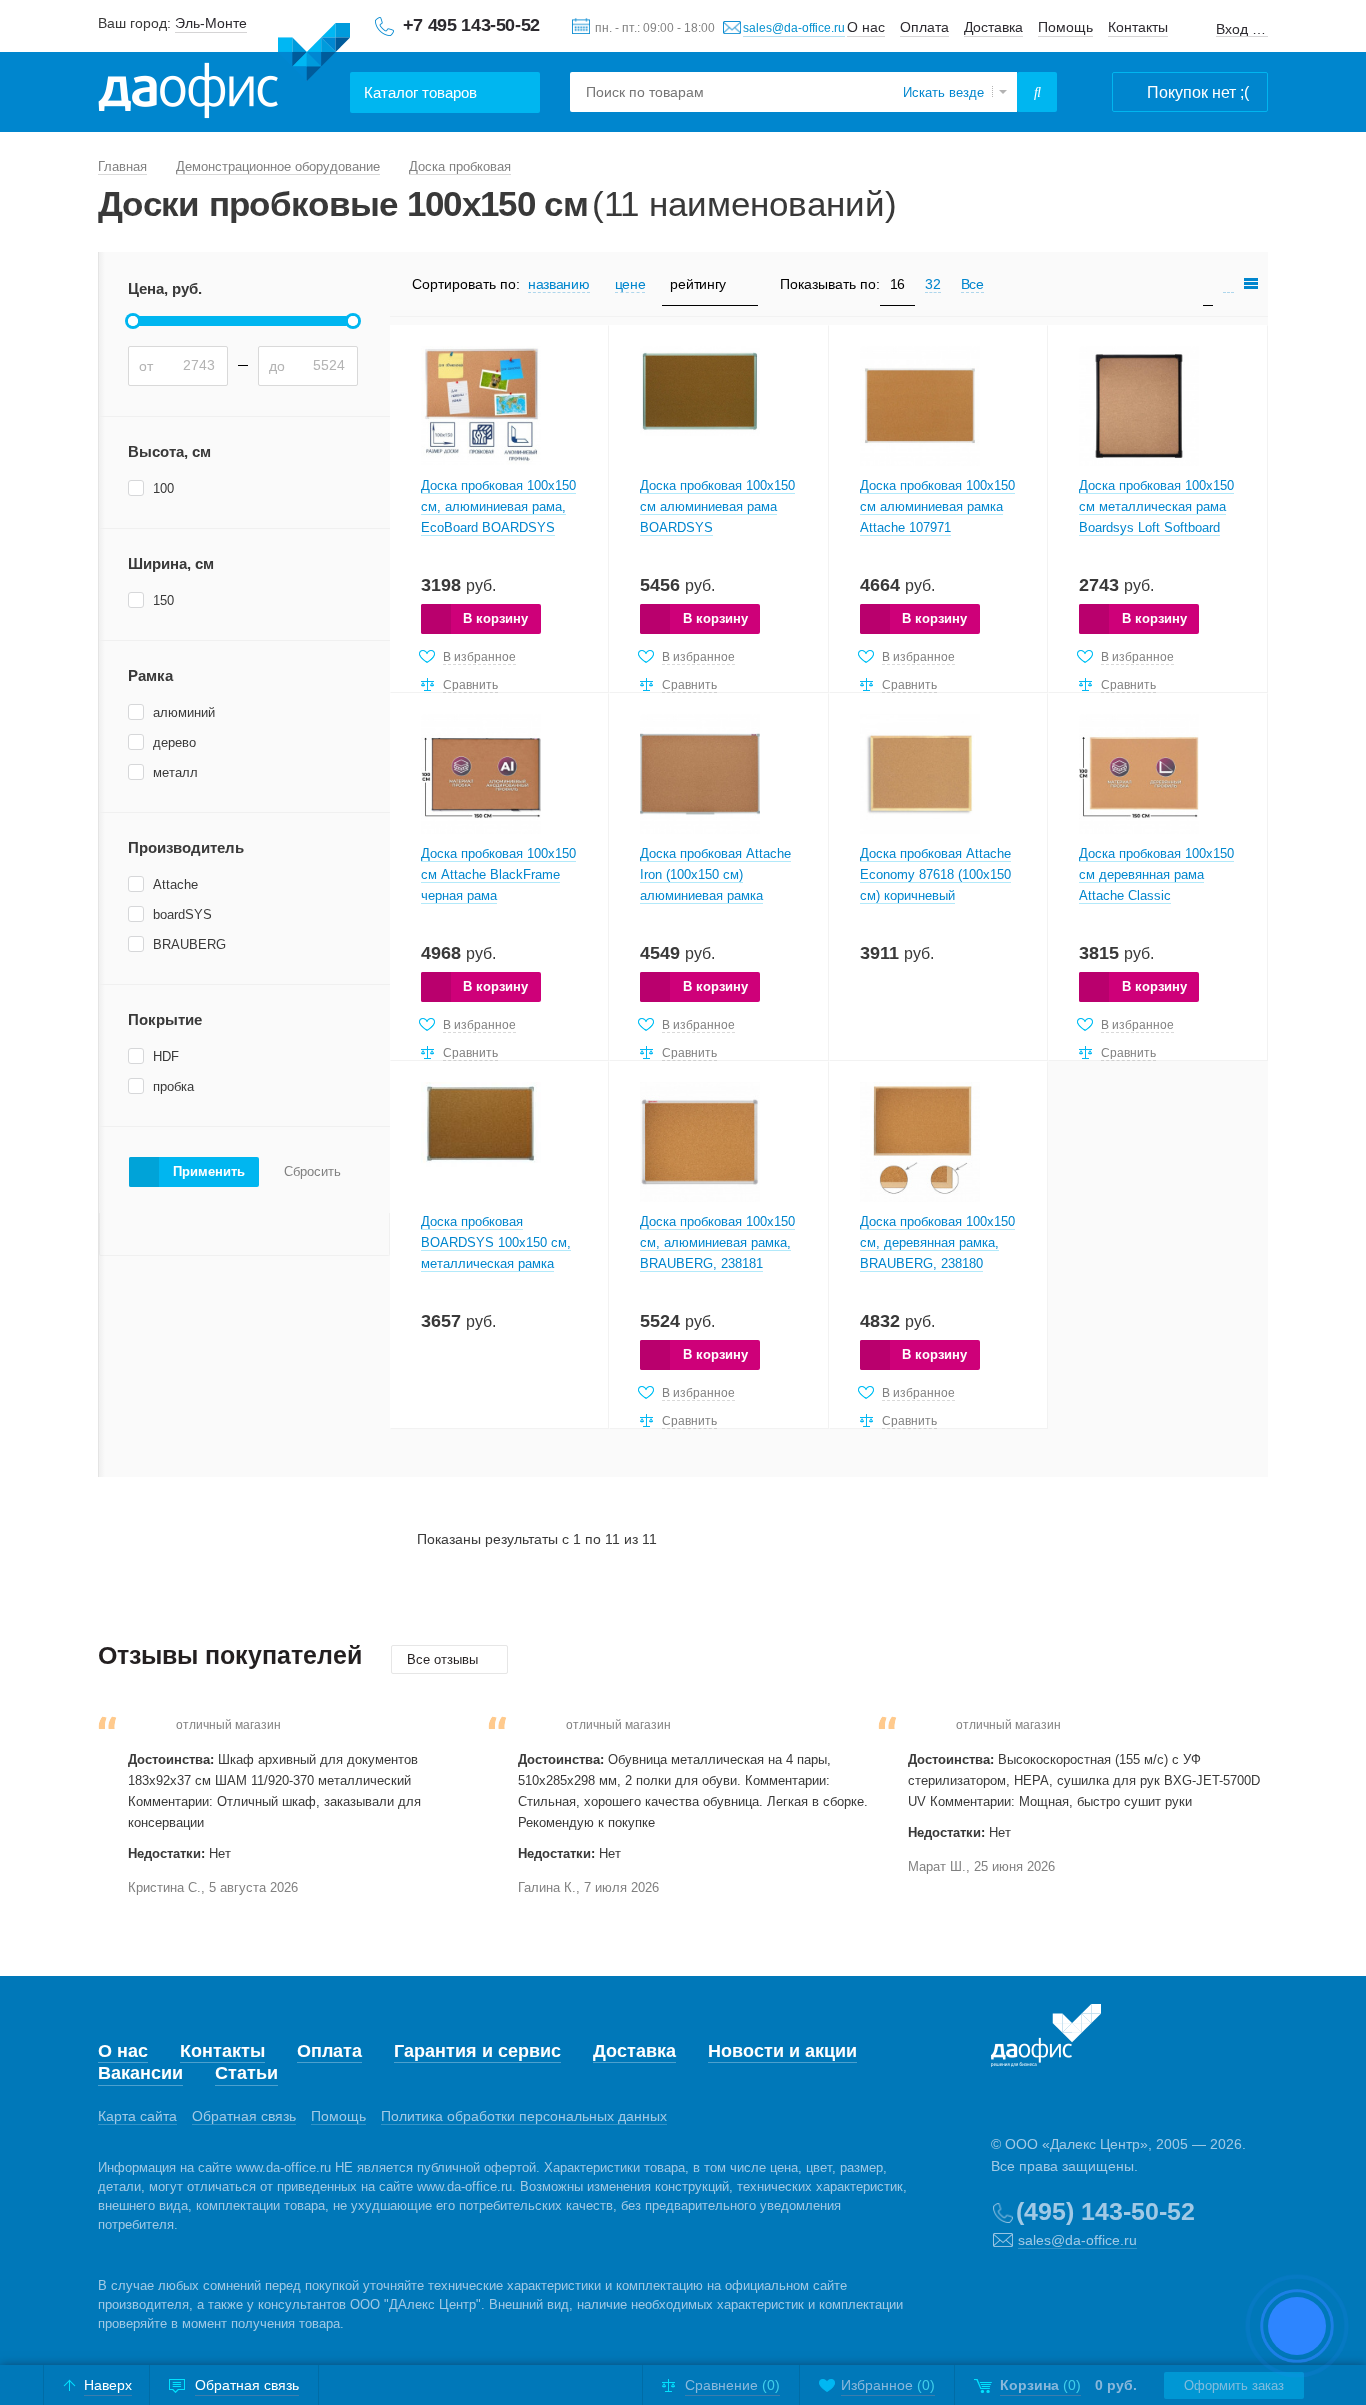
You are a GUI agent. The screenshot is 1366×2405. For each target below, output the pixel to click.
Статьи (246, 2073)
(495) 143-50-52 (1105, 2211)
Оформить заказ (1234, 2385)
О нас (866, 27)
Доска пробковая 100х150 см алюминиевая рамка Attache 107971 (937, 506)
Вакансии (140, 2073)
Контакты (1138, 27)
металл (175, 772)
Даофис (224, 71)
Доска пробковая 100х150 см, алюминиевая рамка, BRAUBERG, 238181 (717, 1242)
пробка (173, 1086)
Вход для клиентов (1242, 29)
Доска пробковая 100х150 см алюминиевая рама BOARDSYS (717, 506)
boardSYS (182, 914)
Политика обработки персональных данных (524, 2116)
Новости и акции (782, 2051)
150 (163, 600)
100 (163, 488)
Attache (175, 884)
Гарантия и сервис (477, 2051)
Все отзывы (444, 1659)
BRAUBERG (189, 944)
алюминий (184, 712)
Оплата (924, 27)
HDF (166, 1056)
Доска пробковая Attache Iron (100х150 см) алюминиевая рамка (715, 874)
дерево (174, 742)
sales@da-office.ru (794, 28)
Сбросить (312, 1172)
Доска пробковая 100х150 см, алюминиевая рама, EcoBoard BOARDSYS (498, 506)
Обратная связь (244, 2116)
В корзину (495, 618)
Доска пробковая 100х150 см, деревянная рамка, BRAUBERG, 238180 (937, 1242)
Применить (209, 1171)
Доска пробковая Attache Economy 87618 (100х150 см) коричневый (935, 874)
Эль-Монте (211, 23)
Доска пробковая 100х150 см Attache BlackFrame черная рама (498, 874)
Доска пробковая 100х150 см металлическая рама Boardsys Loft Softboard (1156, 506)
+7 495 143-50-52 (471, 25)
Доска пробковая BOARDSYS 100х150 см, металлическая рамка (496, 1242)
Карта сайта (137, 2116)
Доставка (993, 27)
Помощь (1065, 27)
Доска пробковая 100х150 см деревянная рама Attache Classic (1156, 874)
